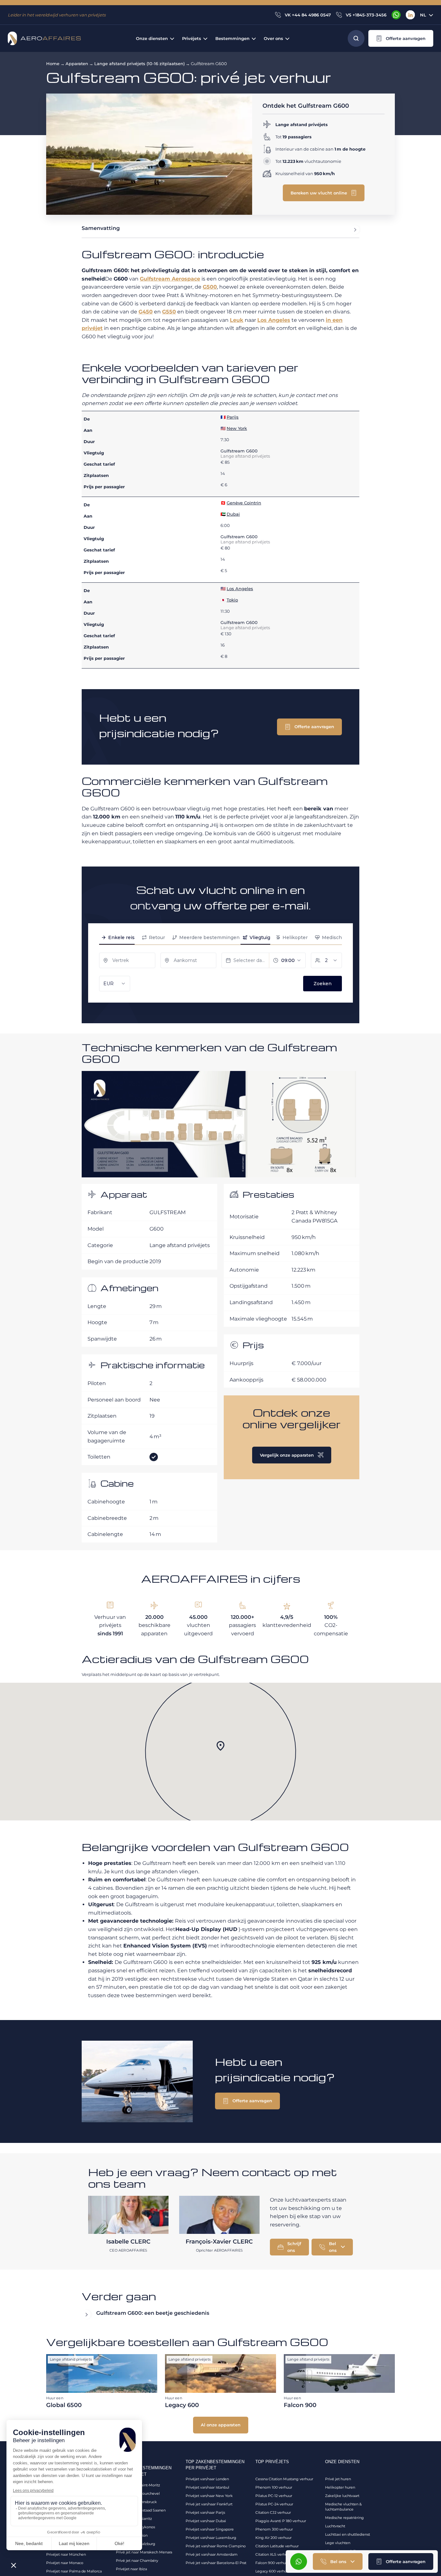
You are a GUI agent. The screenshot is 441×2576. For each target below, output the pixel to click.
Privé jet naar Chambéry (137, 2561)
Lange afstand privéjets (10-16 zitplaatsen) (139, 64)
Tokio (232, 600)
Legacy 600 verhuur (273, 2571)
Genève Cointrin (244, 503)
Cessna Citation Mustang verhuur (284, 2479)
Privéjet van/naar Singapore (210, 2529)
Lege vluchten (338, 2543)
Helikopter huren (340, 2487)
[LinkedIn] (410, 15)
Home (53, 64)
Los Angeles (274, 320)
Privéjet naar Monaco (65, 2563)
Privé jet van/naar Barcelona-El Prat (216, 2563)
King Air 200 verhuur (273, 2538)
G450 (146, 312)
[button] (401, 38)
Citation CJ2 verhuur (273, 2512)
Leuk (237, 320)
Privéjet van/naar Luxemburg (211, 2538)
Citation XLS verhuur (273, 2554)
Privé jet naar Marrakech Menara (144, 2552)
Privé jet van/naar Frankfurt (209, 2504)
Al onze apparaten (221, 2425)
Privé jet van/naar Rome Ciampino (216, 2546)
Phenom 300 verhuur (274, 2529)
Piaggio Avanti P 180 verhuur (281, 2521)
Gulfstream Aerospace (170, 279)
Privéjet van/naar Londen (207, 2479)
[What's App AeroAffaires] (396, 15)
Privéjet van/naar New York (209, 2496)
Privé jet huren (338, 2479)
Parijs (233, 417)
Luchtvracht (335, 2526)
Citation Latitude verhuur (277, 2546)
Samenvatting (101, 228)
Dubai (233, 514)
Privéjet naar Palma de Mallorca (74, 2571)
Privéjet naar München (66, 2554)
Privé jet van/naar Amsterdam (212, 2554)
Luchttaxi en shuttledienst (348, 2534)
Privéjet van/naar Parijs (205, 2512)
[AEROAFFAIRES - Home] (44, 38)
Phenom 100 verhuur (274, 2487)
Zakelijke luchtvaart (342, 2496)
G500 (210, 287)
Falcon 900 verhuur (272, 2563)
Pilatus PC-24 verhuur (274, 2504)
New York (237, 428)
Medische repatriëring (344, 2518)
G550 (169, 312)
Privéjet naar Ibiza (131, 2569)
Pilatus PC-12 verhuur (274, 2496)
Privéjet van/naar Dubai (206, 2521)
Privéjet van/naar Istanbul (207, 2487)
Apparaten (77, 64)
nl (423, 15)
